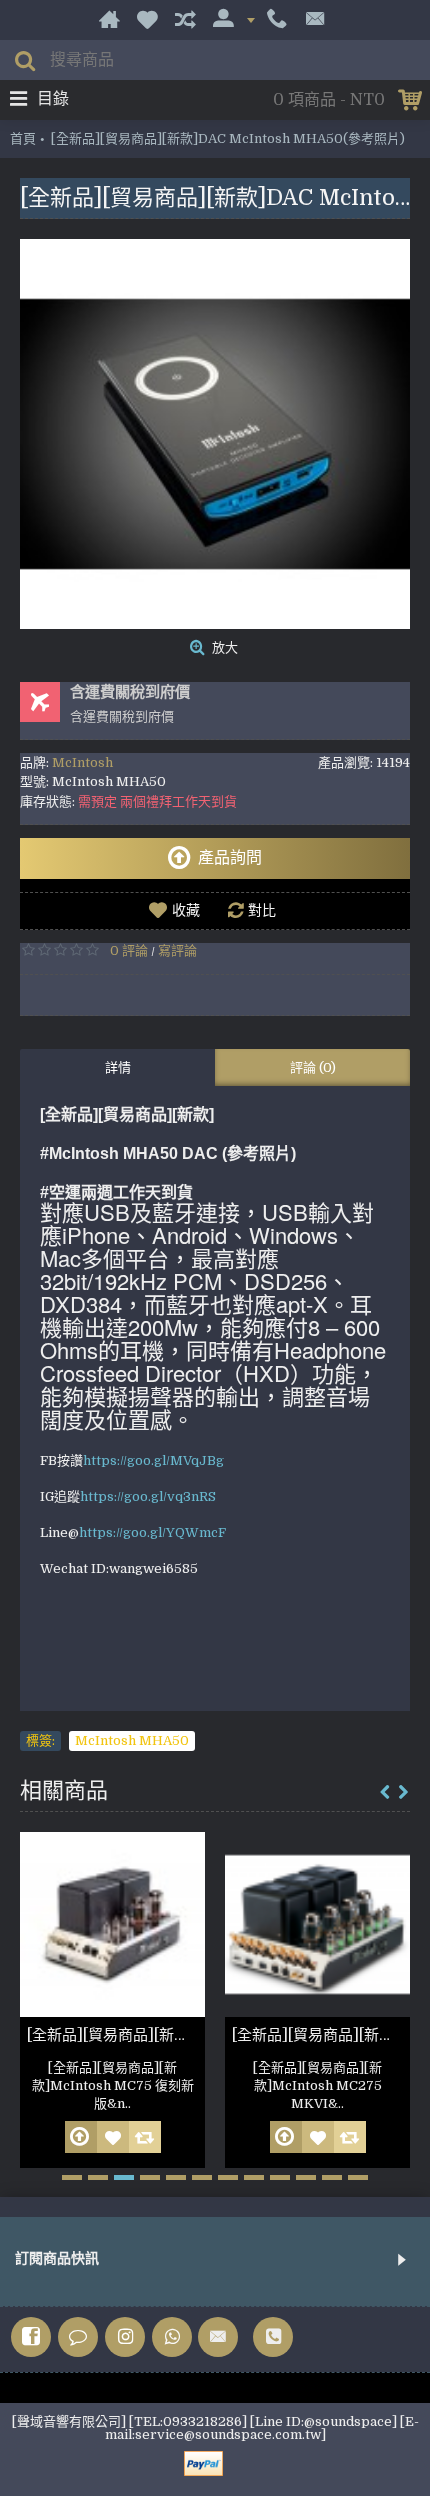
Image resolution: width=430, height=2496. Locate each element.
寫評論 (177, 950)
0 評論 (129, 950)
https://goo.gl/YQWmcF (152, 1532)
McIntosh (82, 762)
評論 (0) (313, 1067)
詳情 (118, 1067)
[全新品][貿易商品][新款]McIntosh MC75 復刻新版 (116, 2035)
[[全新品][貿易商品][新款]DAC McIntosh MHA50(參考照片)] (215, 434)
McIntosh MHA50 (132, 1740)
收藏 (186, 910)
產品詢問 (230, 858)
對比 (262, 910)
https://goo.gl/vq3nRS (148, 1496)
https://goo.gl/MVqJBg (153, 1460)
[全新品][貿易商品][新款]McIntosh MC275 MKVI (321, 2035)
